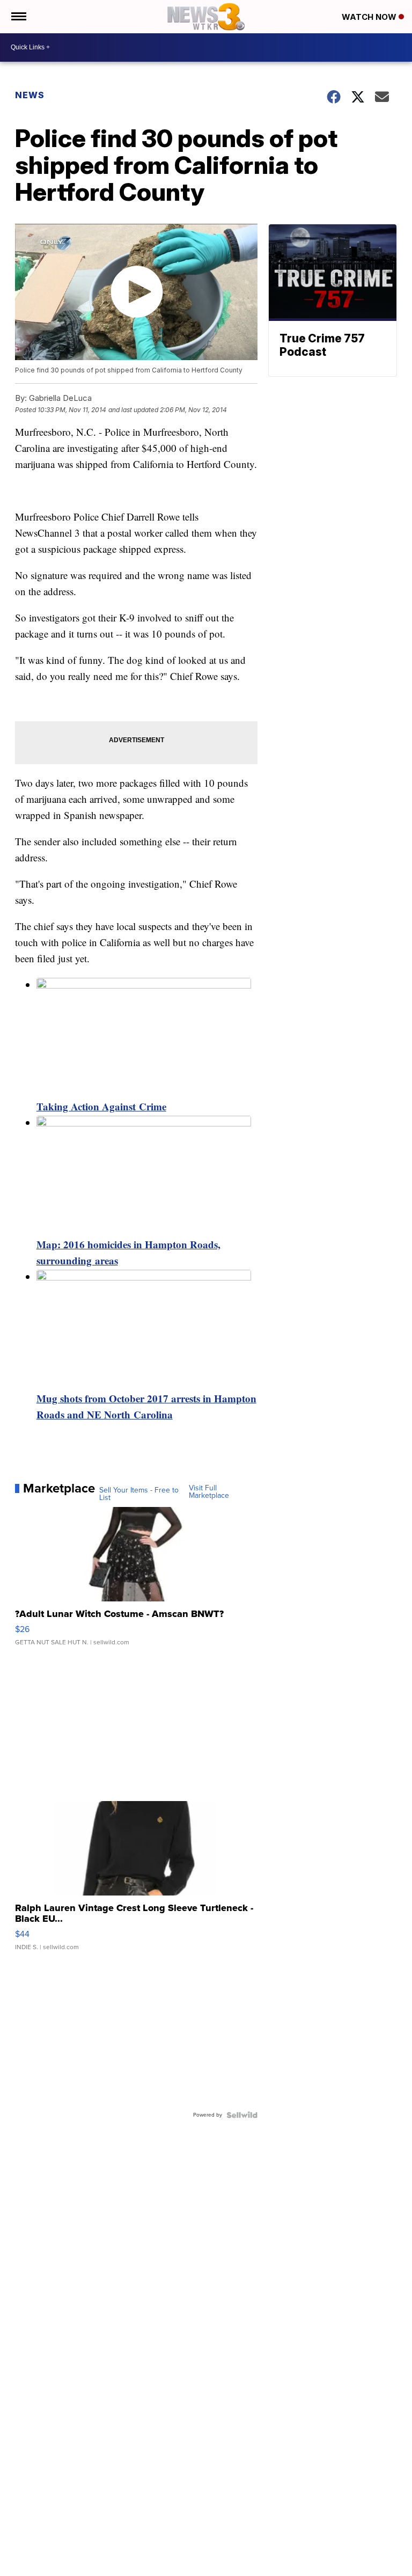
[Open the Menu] (18, 17)
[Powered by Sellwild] (242, 2115)
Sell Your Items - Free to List (139, 1494)
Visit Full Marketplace (209, 1492)
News (30, 95)
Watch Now (370, 17)
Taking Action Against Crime (101, 1106)
